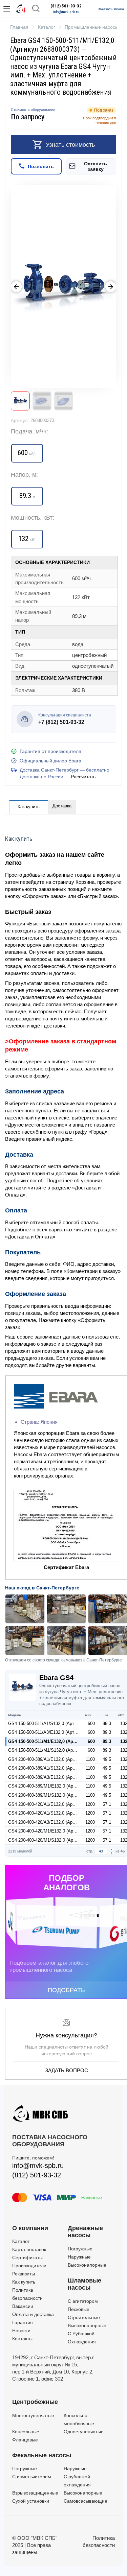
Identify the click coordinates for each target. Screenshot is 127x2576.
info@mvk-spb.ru (66, 12)
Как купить (29, 807)
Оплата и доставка (33, 2314)
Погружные (80, 2249)
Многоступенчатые (33, 2415)
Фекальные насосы (42, 2455)
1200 (90, 1804)
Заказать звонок (111, 9)
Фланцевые (25, 2440)
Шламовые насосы (84, 2284)
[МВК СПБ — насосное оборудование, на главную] (21, 9)
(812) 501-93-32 (66, 6)
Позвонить (41, 166)
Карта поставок (29, 2249)
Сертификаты (27, 2258)
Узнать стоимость (70, 145)
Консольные (26, 2432)
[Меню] (7, 9)
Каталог (21, 2241)
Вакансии (23, 2306)
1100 (90, 1759)
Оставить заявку (96, 166)
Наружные (79, 2257)
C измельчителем (32, 2477)
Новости (21, 2331)
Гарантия (23, 2322)
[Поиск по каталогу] (36, 9)
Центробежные (35, 2402)
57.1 (107, 1804)
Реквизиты (24, 2274)
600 (91, 1723)
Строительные (84, 2317)
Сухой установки (31, 2501)
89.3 (107, 1723)
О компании (30, 2228)
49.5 (107, 1759)
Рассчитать (83, 777)
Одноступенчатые (84, 2432)
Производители (29, 2266)
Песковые (79, 2309)
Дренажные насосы (85, 2232)
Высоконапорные (87, 2265)
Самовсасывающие (86, 2501)
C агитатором (83, 2301)
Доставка (62, 806)
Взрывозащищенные (35, 2493)
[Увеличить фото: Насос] (63, 287)
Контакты (22, 2339)
